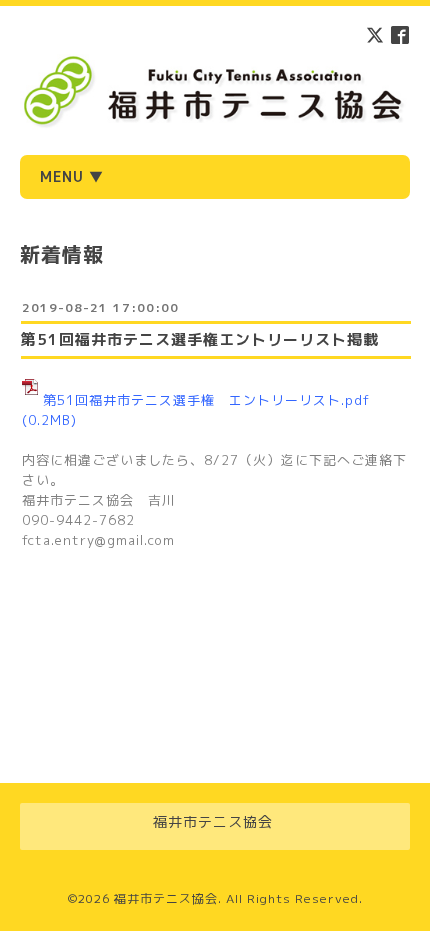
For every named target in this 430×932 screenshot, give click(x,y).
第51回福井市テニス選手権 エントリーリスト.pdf (206, 400)
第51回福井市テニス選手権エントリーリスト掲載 (200, 339)
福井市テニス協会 (166, 898)
